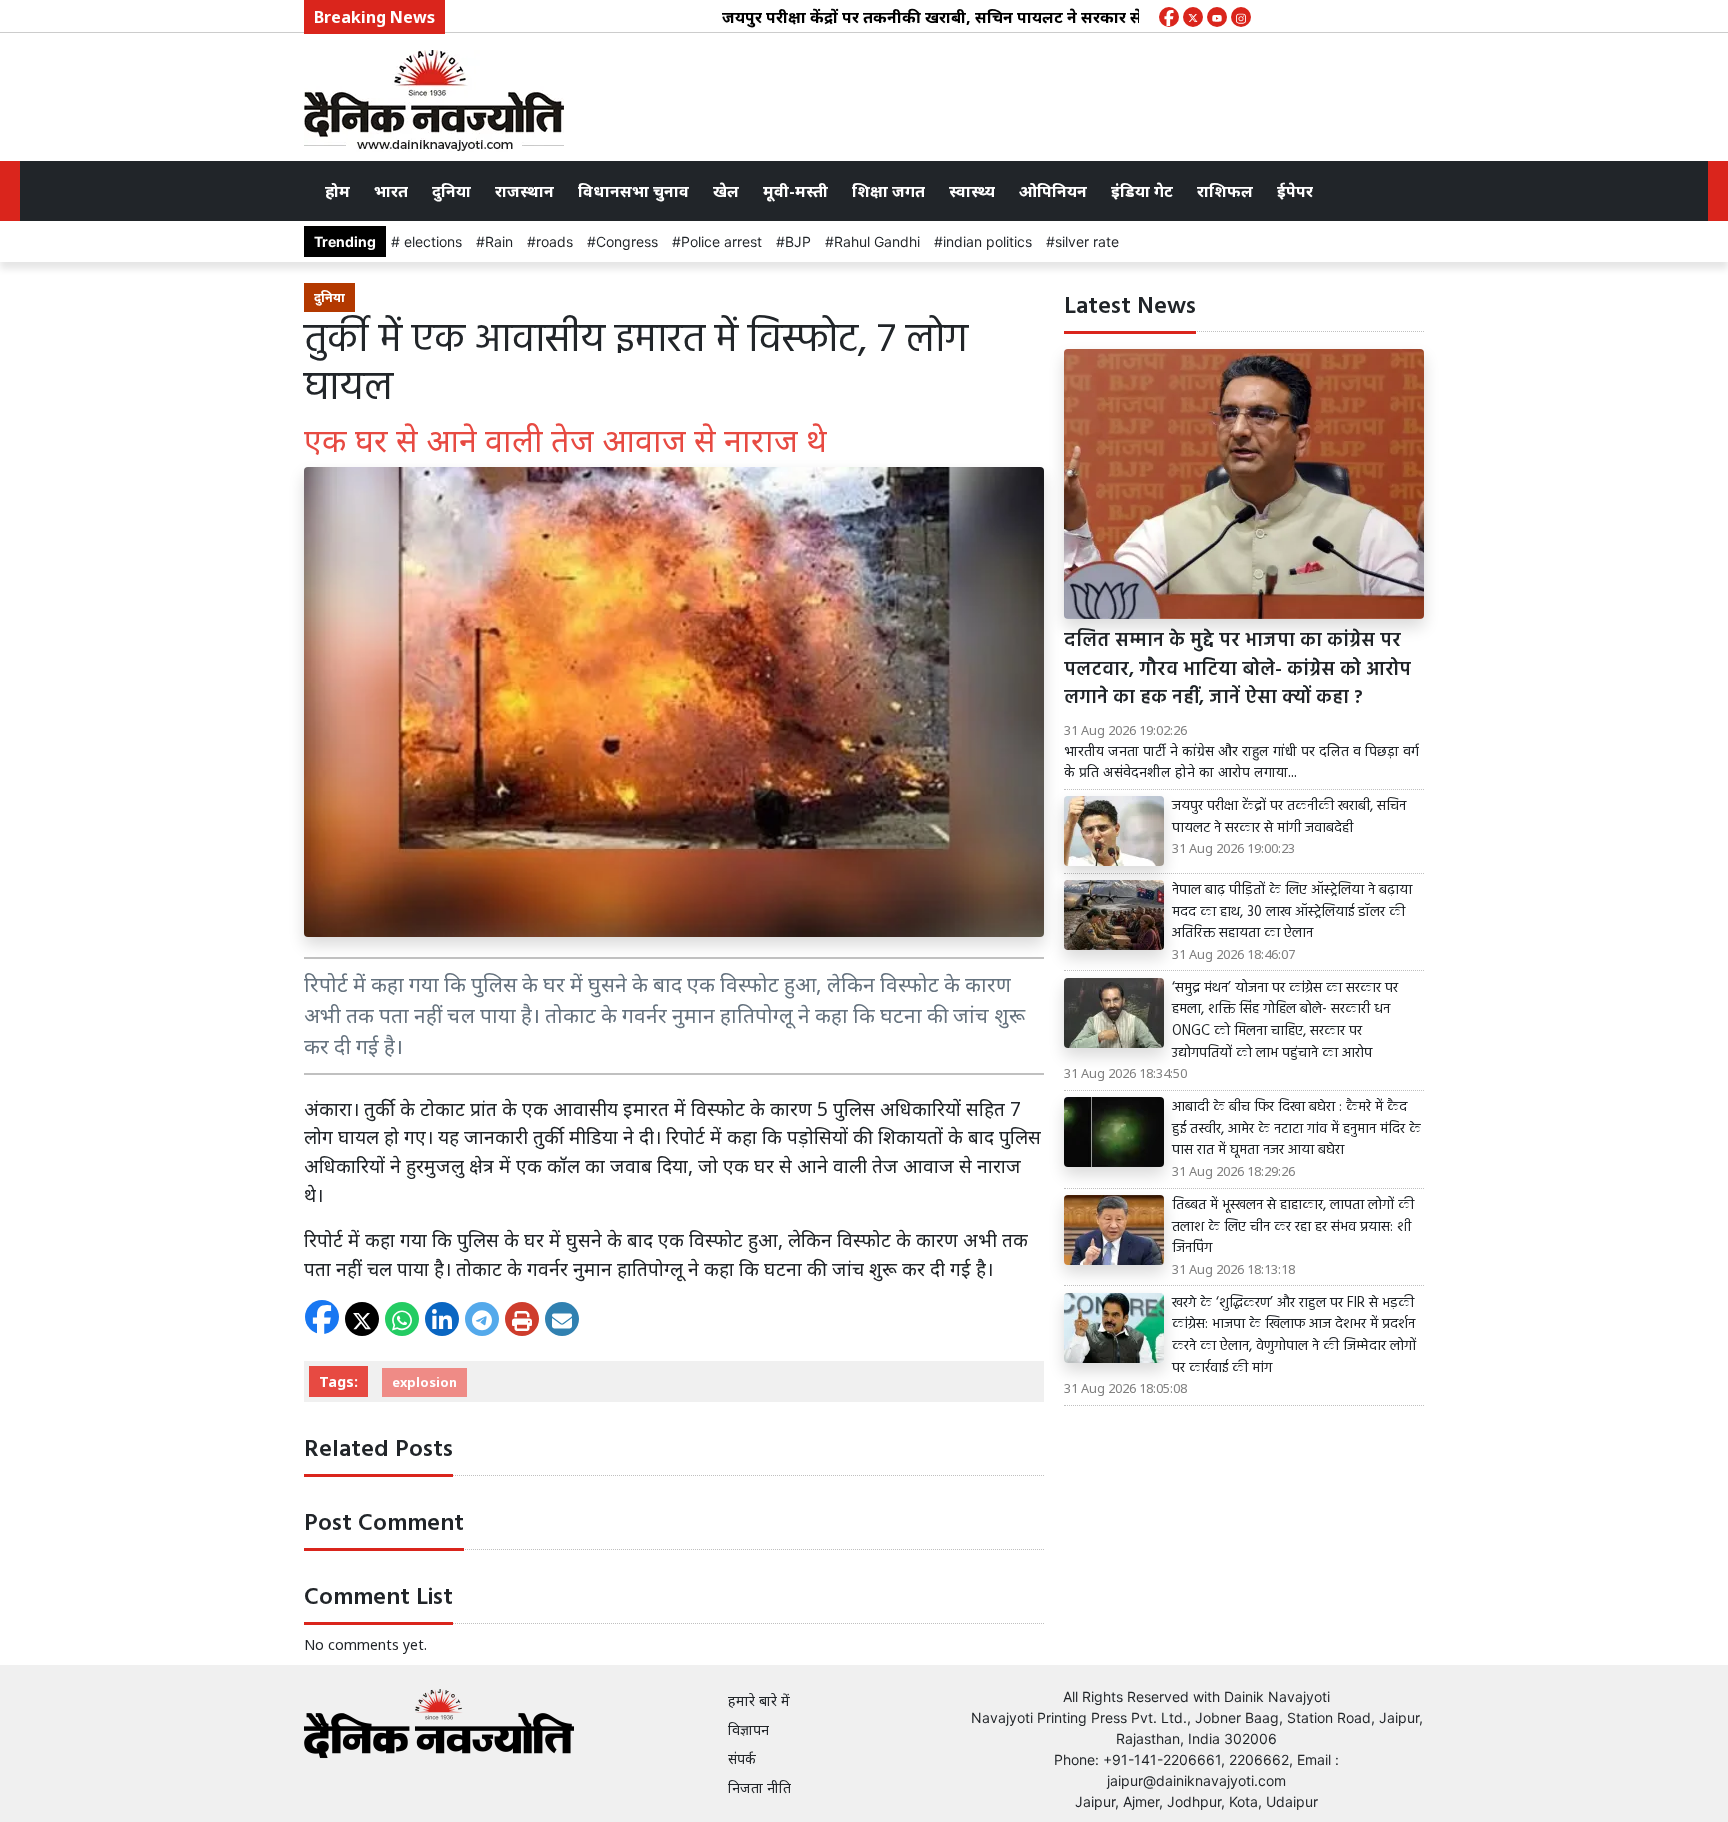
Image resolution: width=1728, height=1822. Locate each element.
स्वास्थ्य (972, 191)
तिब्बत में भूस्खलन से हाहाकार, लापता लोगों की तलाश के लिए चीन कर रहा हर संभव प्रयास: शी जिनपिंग (1293, 1227)
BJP (798, 241)
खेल (726, 191)
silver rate (1087, 241)
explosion (424, 1382)
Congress (627, 241)
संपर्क (742, 1758)
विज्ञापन (748, 1729)
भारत (391, 191)
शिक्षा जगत (888, 191)
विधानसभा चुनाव (633, 191)
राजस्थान (524, 191)
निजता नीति (759, 1787)
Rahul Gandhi (877, 241)
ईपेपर (1295, 191)
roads (554, 241)
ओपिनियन (1053, 191)
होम (337, 191)
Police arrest (721, 241)
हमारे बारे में (759, 1700)
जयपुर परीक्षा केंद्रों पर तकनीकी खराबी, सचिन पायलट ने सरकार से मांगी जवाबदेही (937, 17)
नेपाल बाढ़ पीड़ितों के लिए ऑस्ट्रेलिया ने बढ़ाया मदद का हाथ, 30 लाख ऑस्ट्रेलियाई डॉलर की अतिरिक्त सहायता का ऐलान (1292, 912)
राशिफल (1225, 191)
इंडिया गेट (1142, 191)
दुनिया (451, 191)
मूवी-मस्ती (795, 191)
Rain (499, 241)
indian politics (987, 241)
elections (431, 241)
